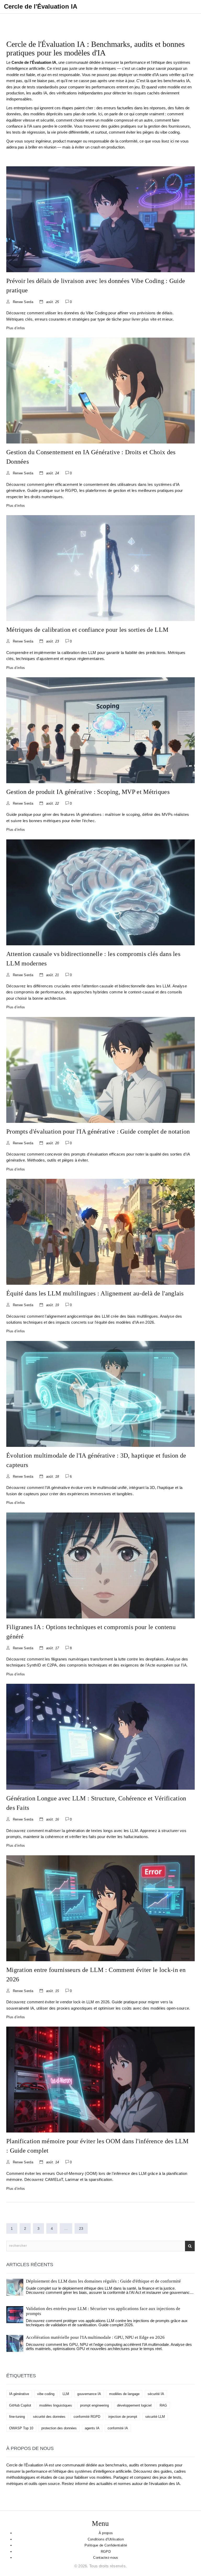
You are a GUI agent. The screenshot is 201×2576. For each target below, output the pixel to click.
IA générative (19, 2394)
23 (81, 2228)
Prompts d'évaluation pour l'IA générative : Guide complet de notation (98, 1131)
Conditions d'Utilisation (106, 2539)
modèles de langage (124, 2394)
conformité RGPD (87, 2417)
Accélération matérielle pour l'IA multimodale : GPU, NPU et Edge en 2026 (95, 2337)
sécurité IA (156, 2394)
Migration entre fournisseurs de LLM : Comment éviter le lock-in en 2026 (96, 1975)
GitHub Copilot (20, 2405)
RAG (163, 2405)
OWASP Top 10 (21, 2428)
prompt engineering (94, 2405)
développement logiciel (134, 2405)
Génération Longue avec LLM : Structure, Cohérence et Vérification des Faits (96, 1803)
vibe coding (46, 2394)
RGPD (106, 2552)
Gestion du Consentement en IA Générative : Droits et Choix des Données (91, 457)
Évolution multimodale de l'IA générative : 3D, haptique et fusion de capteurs (96, 1460)
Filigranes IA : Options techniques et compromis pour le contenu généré (91, 1632)
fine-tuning (17, 2417)
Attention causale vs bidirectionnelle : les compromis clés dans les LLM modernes (93, 959)
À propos (106, 2533)
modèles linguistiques (56, 2405)
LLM (66, 2394)
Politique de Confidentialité (106, 2545)
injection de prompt (123, 2417)
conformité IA (118, 2428)
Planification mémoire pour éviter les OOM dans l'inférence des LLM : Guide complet (97, 2146)
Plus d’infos (16, 328)
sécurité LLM (155, 2417)
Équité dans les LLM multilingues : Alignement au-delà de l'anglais (95, 1293)
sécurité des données (49, 2417)
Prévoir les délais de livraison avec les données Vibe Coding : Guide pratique (96, 286)
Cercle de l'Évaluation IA (41, 6)
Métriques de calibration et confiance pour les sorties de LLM (87, 630)
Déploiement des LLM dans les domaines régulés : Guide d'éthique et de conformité (103, 2281)
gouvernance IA (89, 2394)
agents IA (92, 2428)
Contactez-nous (106, 2558)
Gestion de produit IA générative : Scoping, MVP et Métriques (88, 792)
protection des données (59, 2428)
